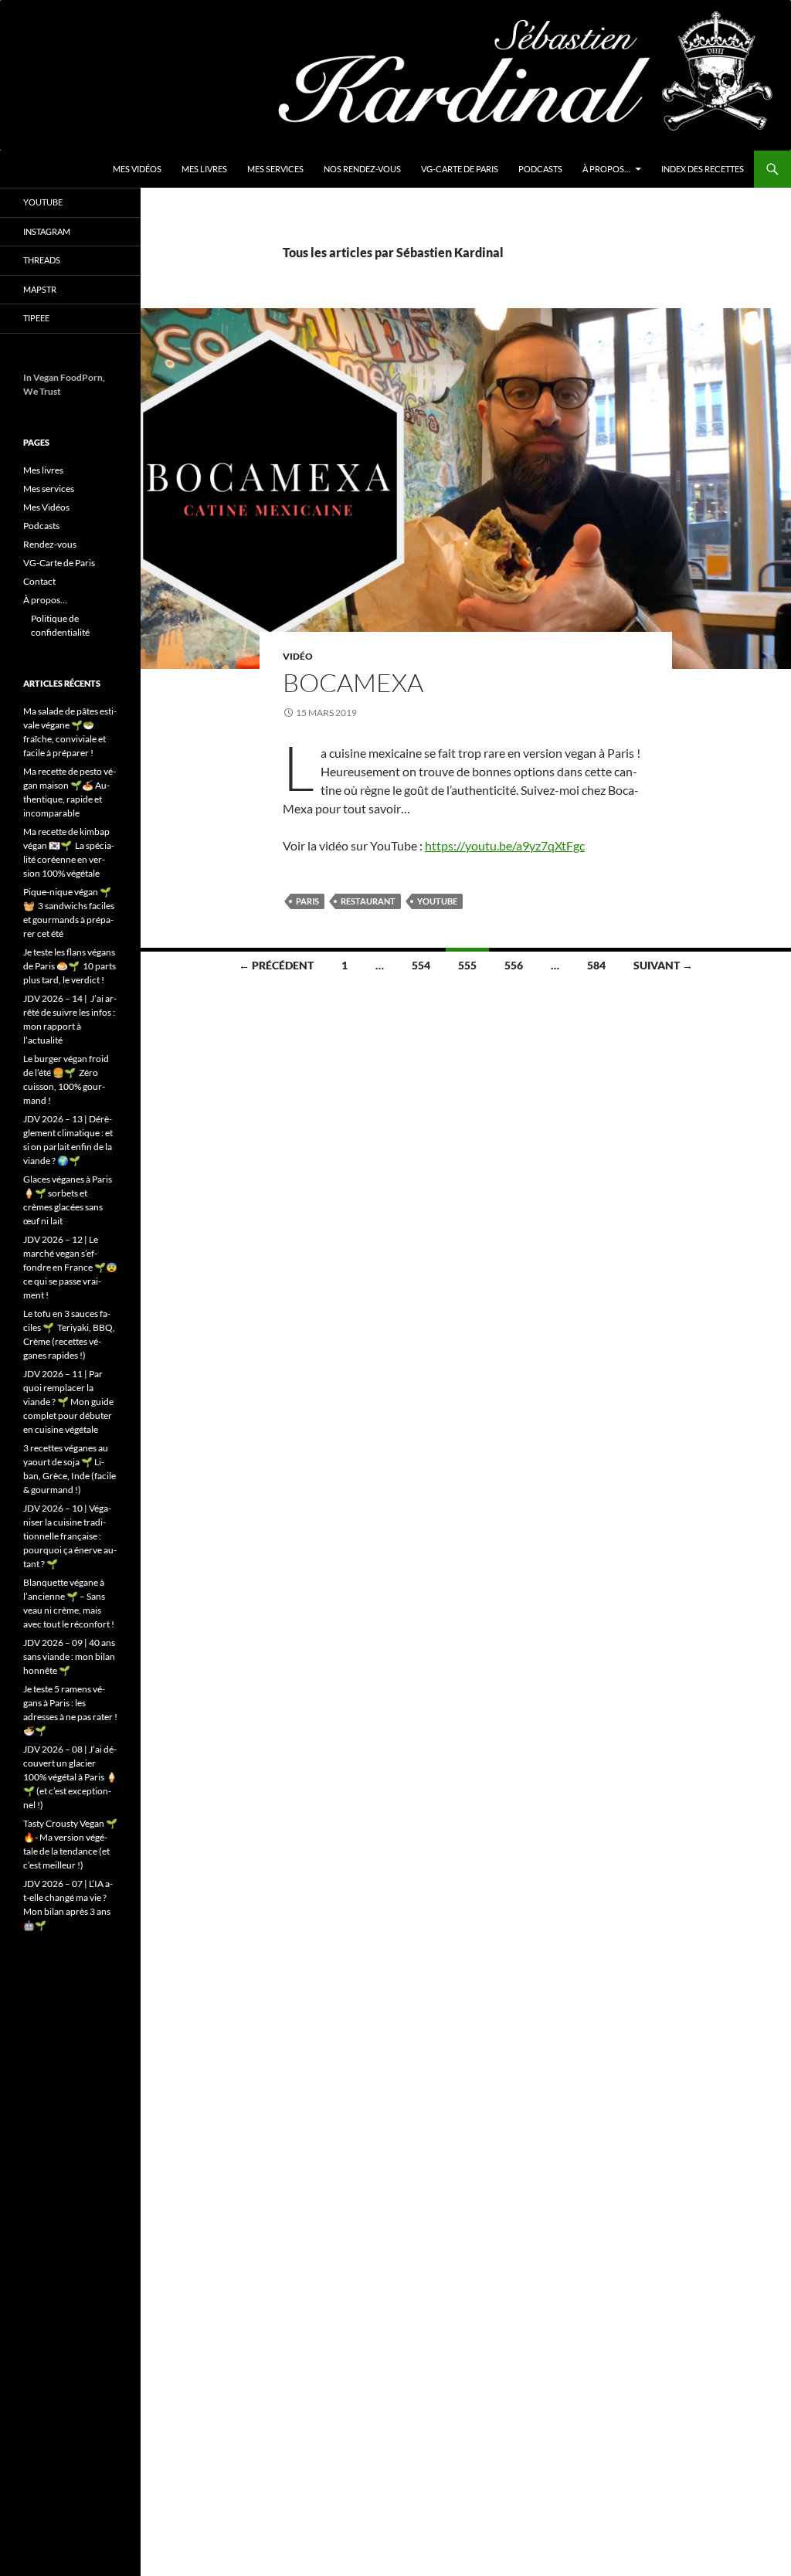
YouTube (43, 202)
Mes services (275, 169)
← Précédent (276, 965)
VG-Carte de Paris (460, 169)
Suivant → (663, 965)
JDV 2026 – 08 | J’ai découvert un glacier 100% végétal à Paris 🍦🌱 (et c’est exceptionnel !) (70, 1777)
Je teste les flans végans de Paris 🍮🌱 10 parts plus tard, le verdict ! (70, 966)
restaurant (368, 901)
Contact (39, 581)
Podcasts (540, 169)
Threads (42, 260)
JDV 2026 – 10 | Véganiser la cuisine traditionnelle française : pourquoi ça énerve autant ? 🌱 (70, 1536)
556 (514, 965)
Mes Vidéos (137, 169)
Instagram (47, 231)
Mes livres (204, 169)
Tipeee (36, 318)
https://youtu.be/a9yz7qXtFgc (505, 845)
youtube (437, 901)
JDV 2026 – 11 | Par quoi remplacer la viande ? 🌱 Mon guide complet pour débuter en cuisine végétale (68, 1402)
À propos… (606, 169)
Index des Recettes (703, 169)
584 (596, 965)
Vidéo (298, 656)
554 (421, 965)
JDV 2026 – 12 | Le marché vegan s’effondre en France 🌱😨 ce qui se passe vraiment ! (70, 1267)
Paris (307, 901)
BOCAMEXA (353, 682)
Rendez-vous (50, 544)
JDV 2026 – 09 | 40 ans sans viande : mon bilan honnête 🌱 (69, 1656)
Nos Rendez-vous (362, 169)
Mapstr (40, 289)
